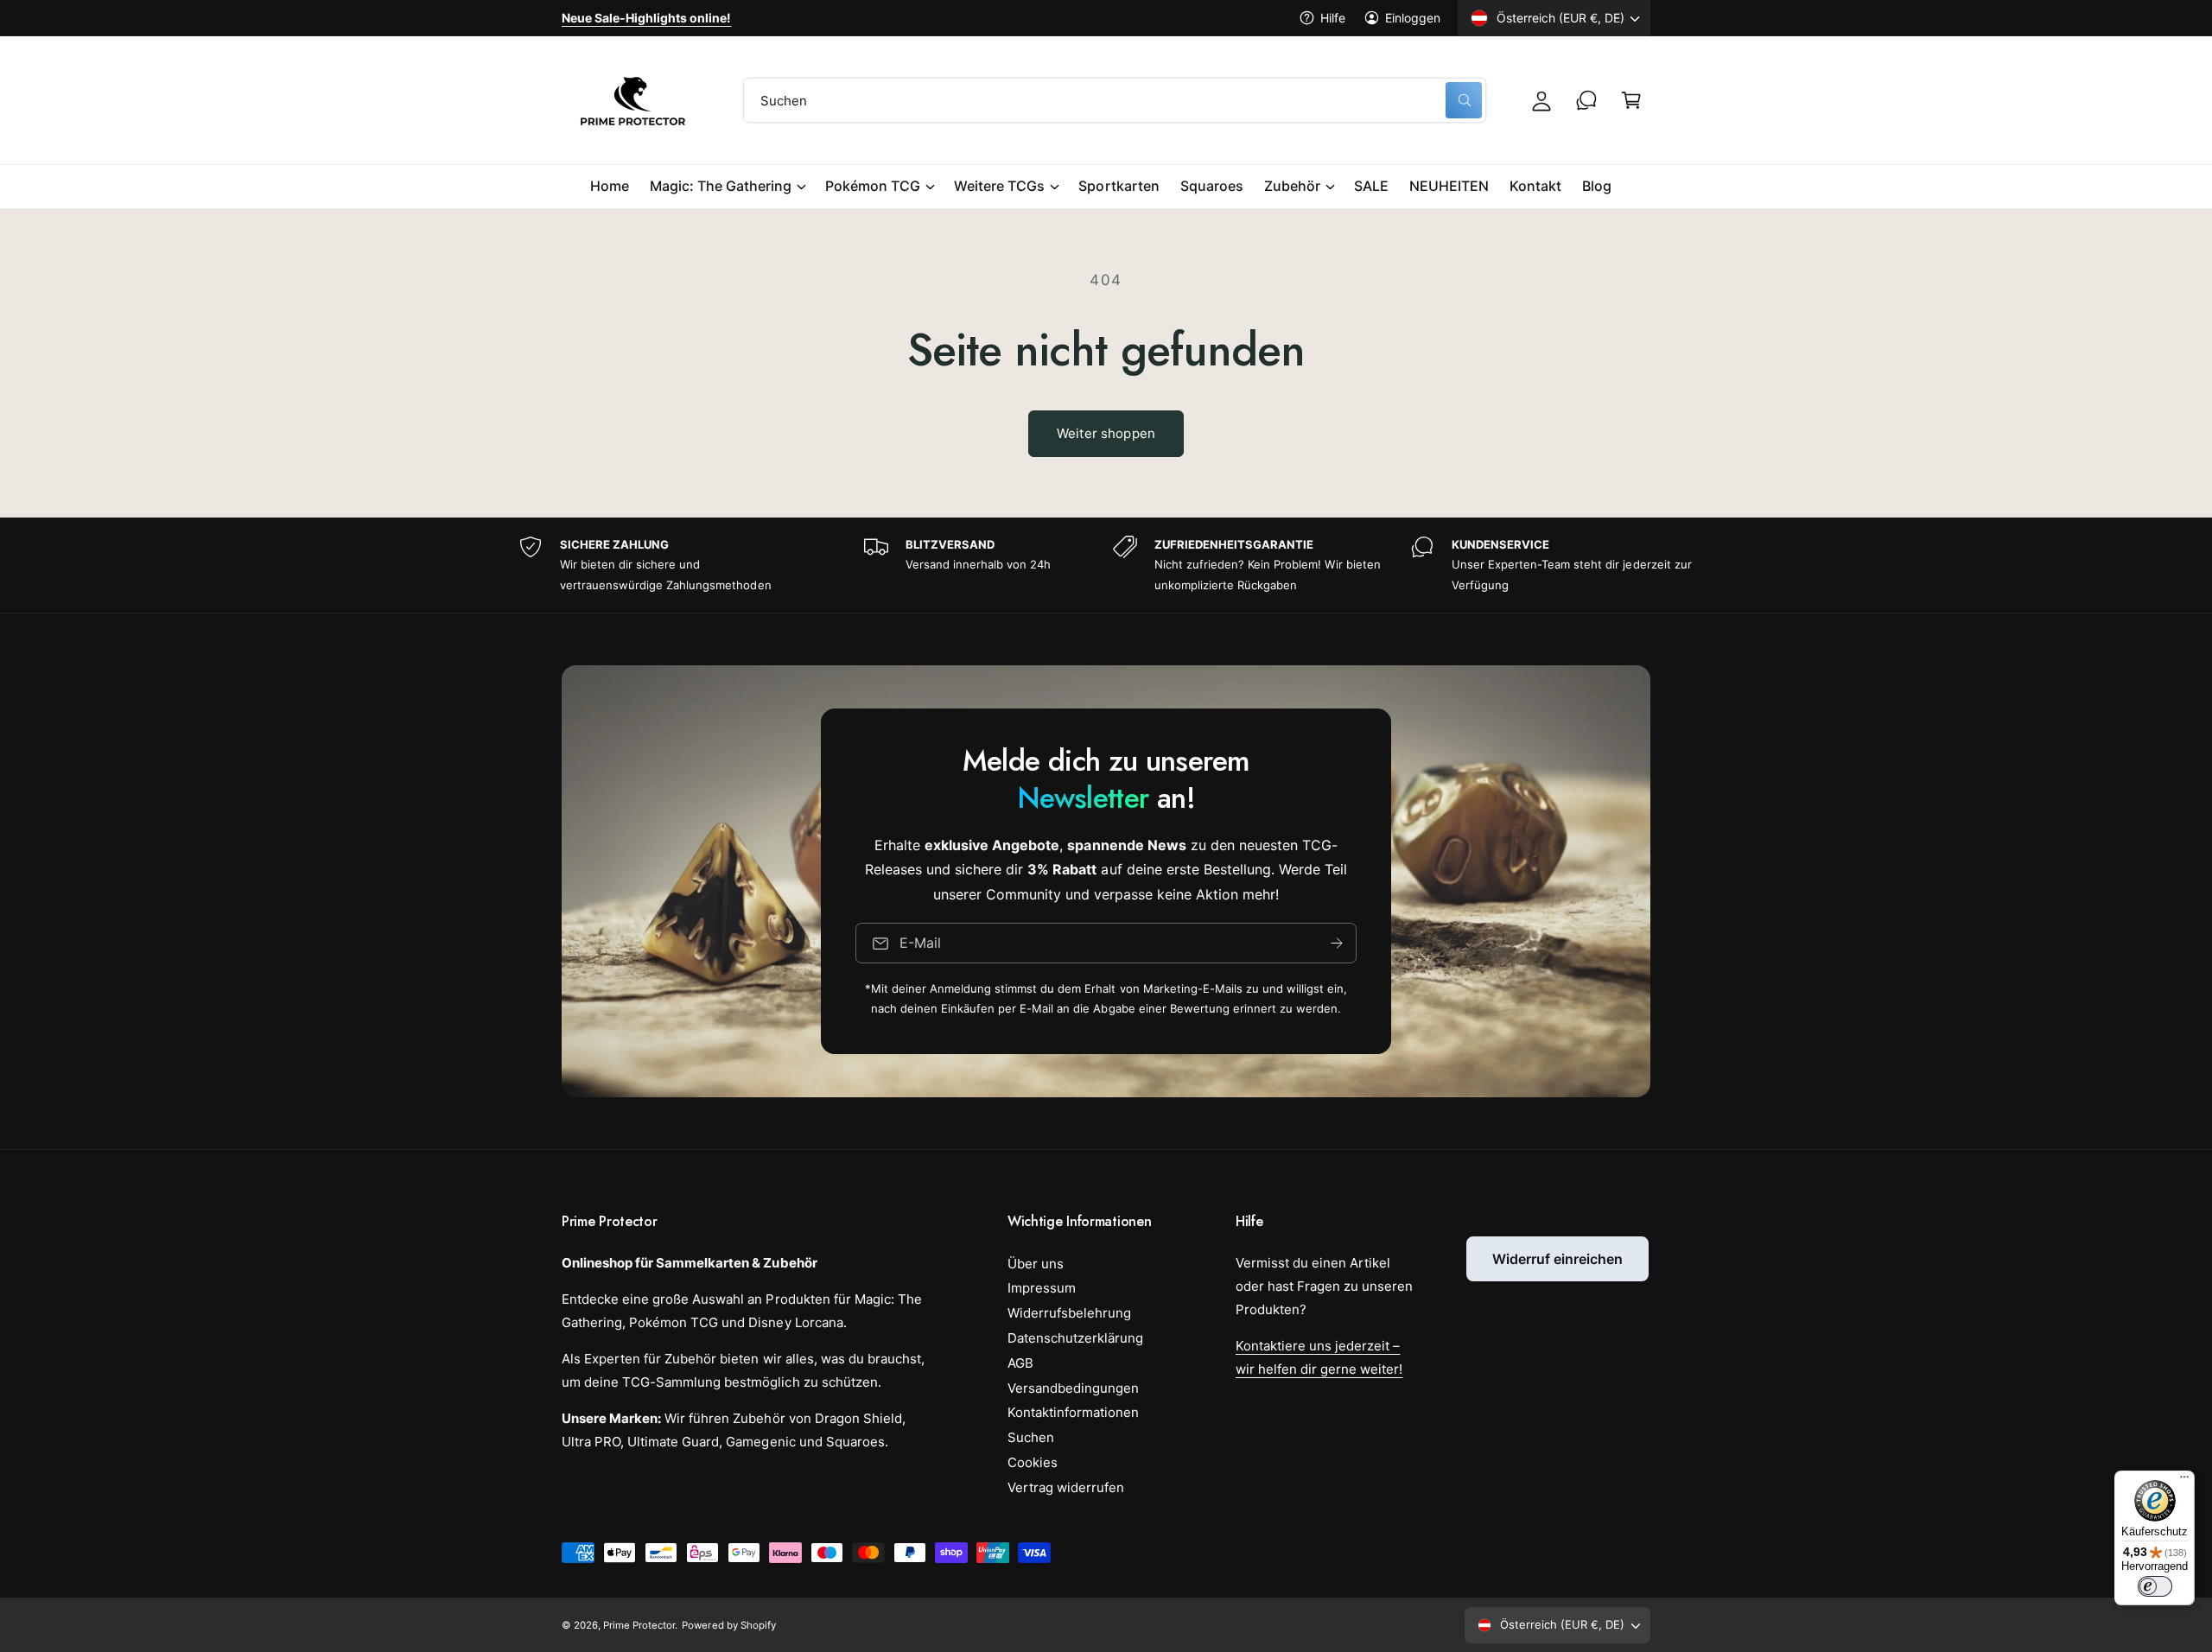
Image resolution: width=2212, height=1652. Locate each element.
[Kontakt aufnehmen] (1586, 100)
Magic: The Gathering (721, 186)
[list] (1106, 565)
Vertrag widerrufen (1066, 1487)
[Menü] (2184, 1481)
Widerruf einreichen (1557, 1259)
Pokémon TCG (873, 186)
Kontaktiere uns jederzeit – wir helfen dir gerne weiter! (1319, 1357)
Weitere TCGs (999, 186)
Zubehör (1292, 186)
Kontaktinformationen (1073, 1412)
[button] (1631, 100)
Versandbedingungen (1073, 1388)
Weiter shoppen (1106, 433)
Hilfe (1333, 18)
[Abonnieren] (1337, 943)
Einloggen (1413, 18)
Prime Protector (639, 1625)
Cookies (1033, 1462)
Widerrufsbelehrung (1069, 1313)
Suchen (1031, 1437)
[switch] (2155, 1586)
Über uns (1036, 1264)
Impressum (1042, 1288)
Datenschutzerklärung (1075, 1338)
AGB (1020, 1363)
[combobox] (1115, 100)
